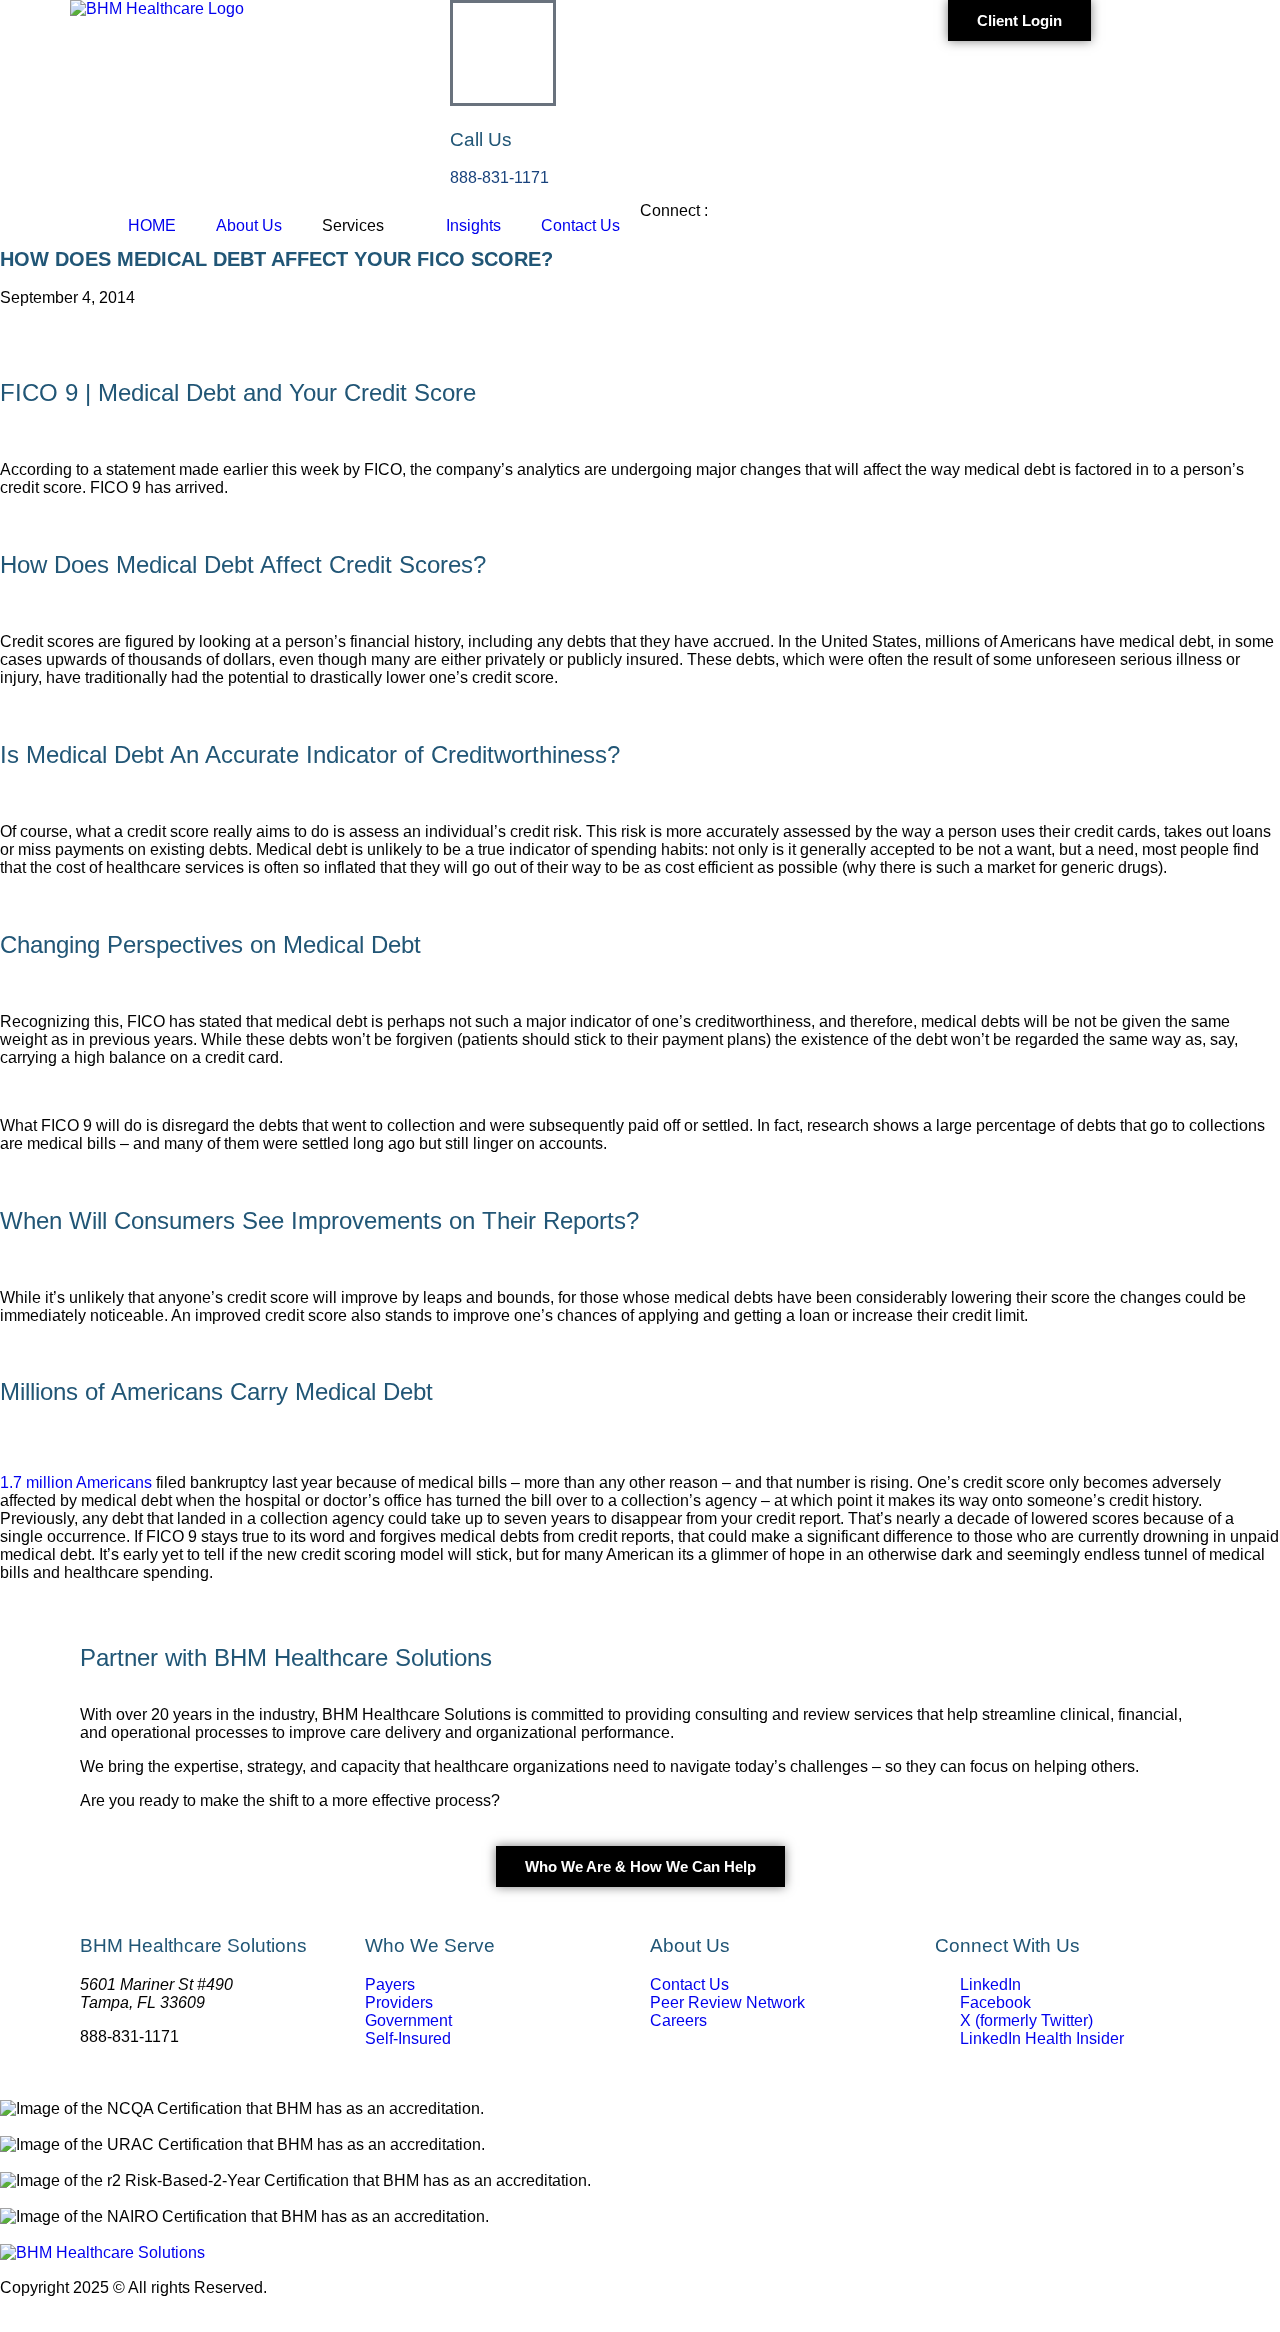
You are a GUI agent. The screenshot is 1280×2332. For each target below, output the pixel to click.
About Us (249, 225)
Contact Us (580, 225)
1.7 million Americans (76, 1482)
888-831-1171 (499, 177)
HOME (152, 225)
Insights (473, 225)
